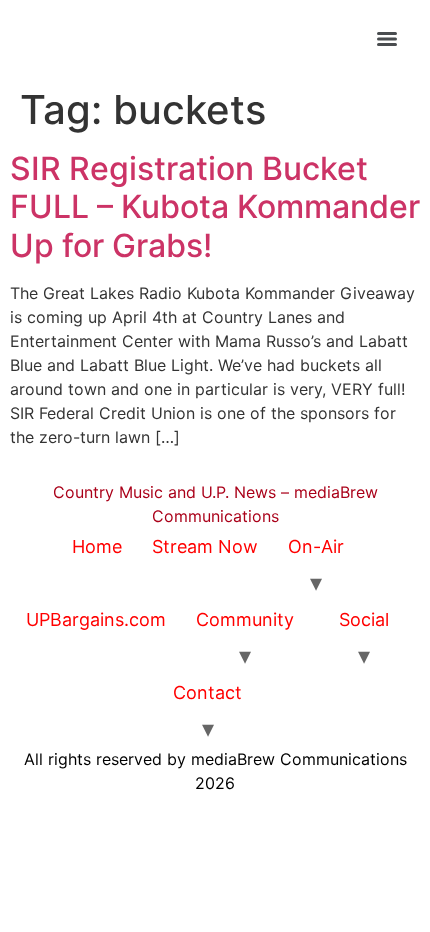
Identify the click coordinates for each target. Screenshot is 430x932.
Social (364, 619)
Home (97, 546)
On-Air (316, 546)
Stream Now (205, 546)
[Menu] (387, 39)
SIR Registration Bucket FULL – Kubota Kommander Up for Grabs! (215, 207)
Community (245, 619)
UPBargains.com (96, 619)
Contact (207, 692)
